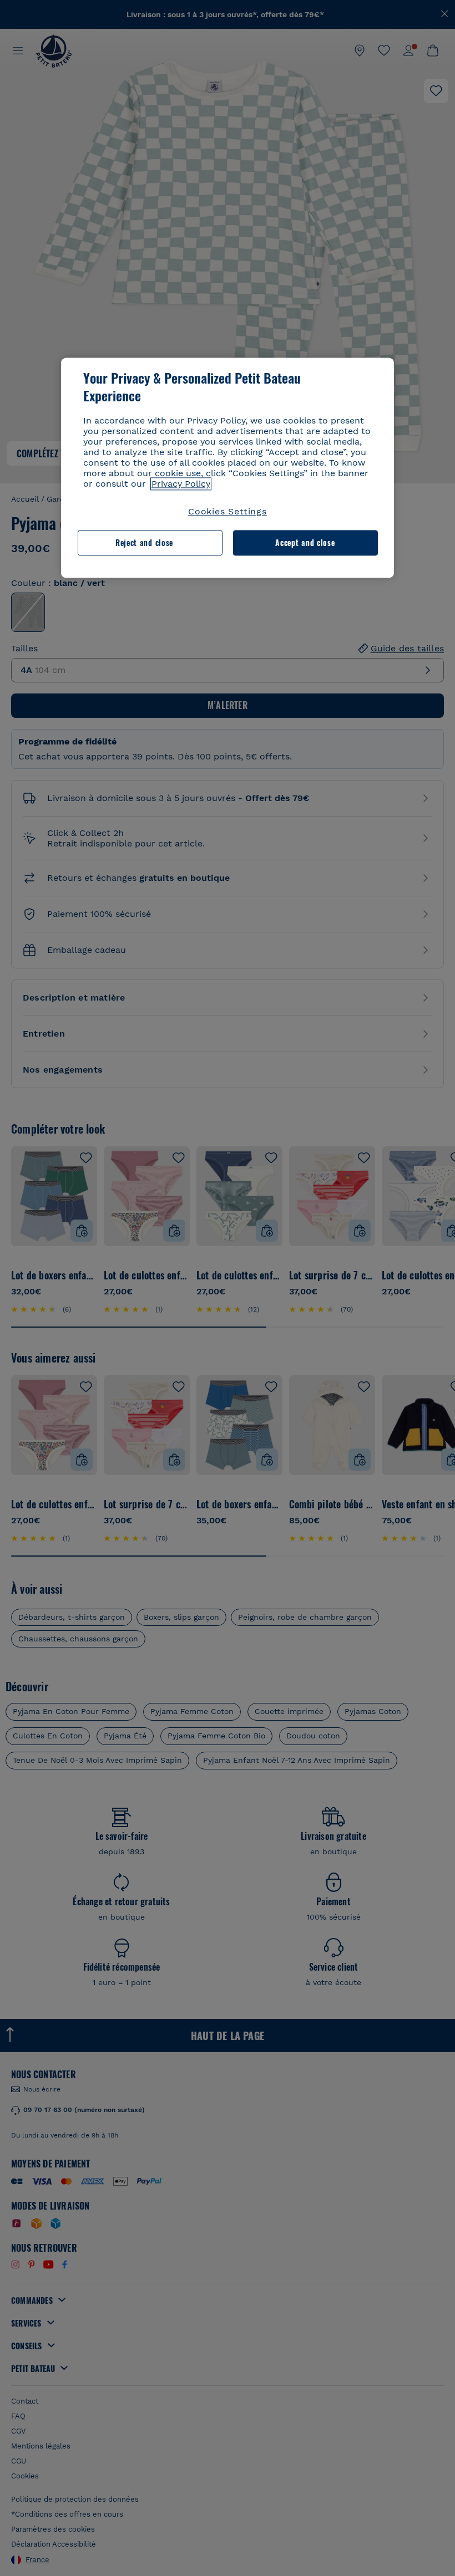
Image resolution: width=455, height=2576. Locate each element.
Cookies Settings (228, 511)
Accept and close (305, 543)
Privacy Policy (181, 484)
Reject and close (144, 543)
